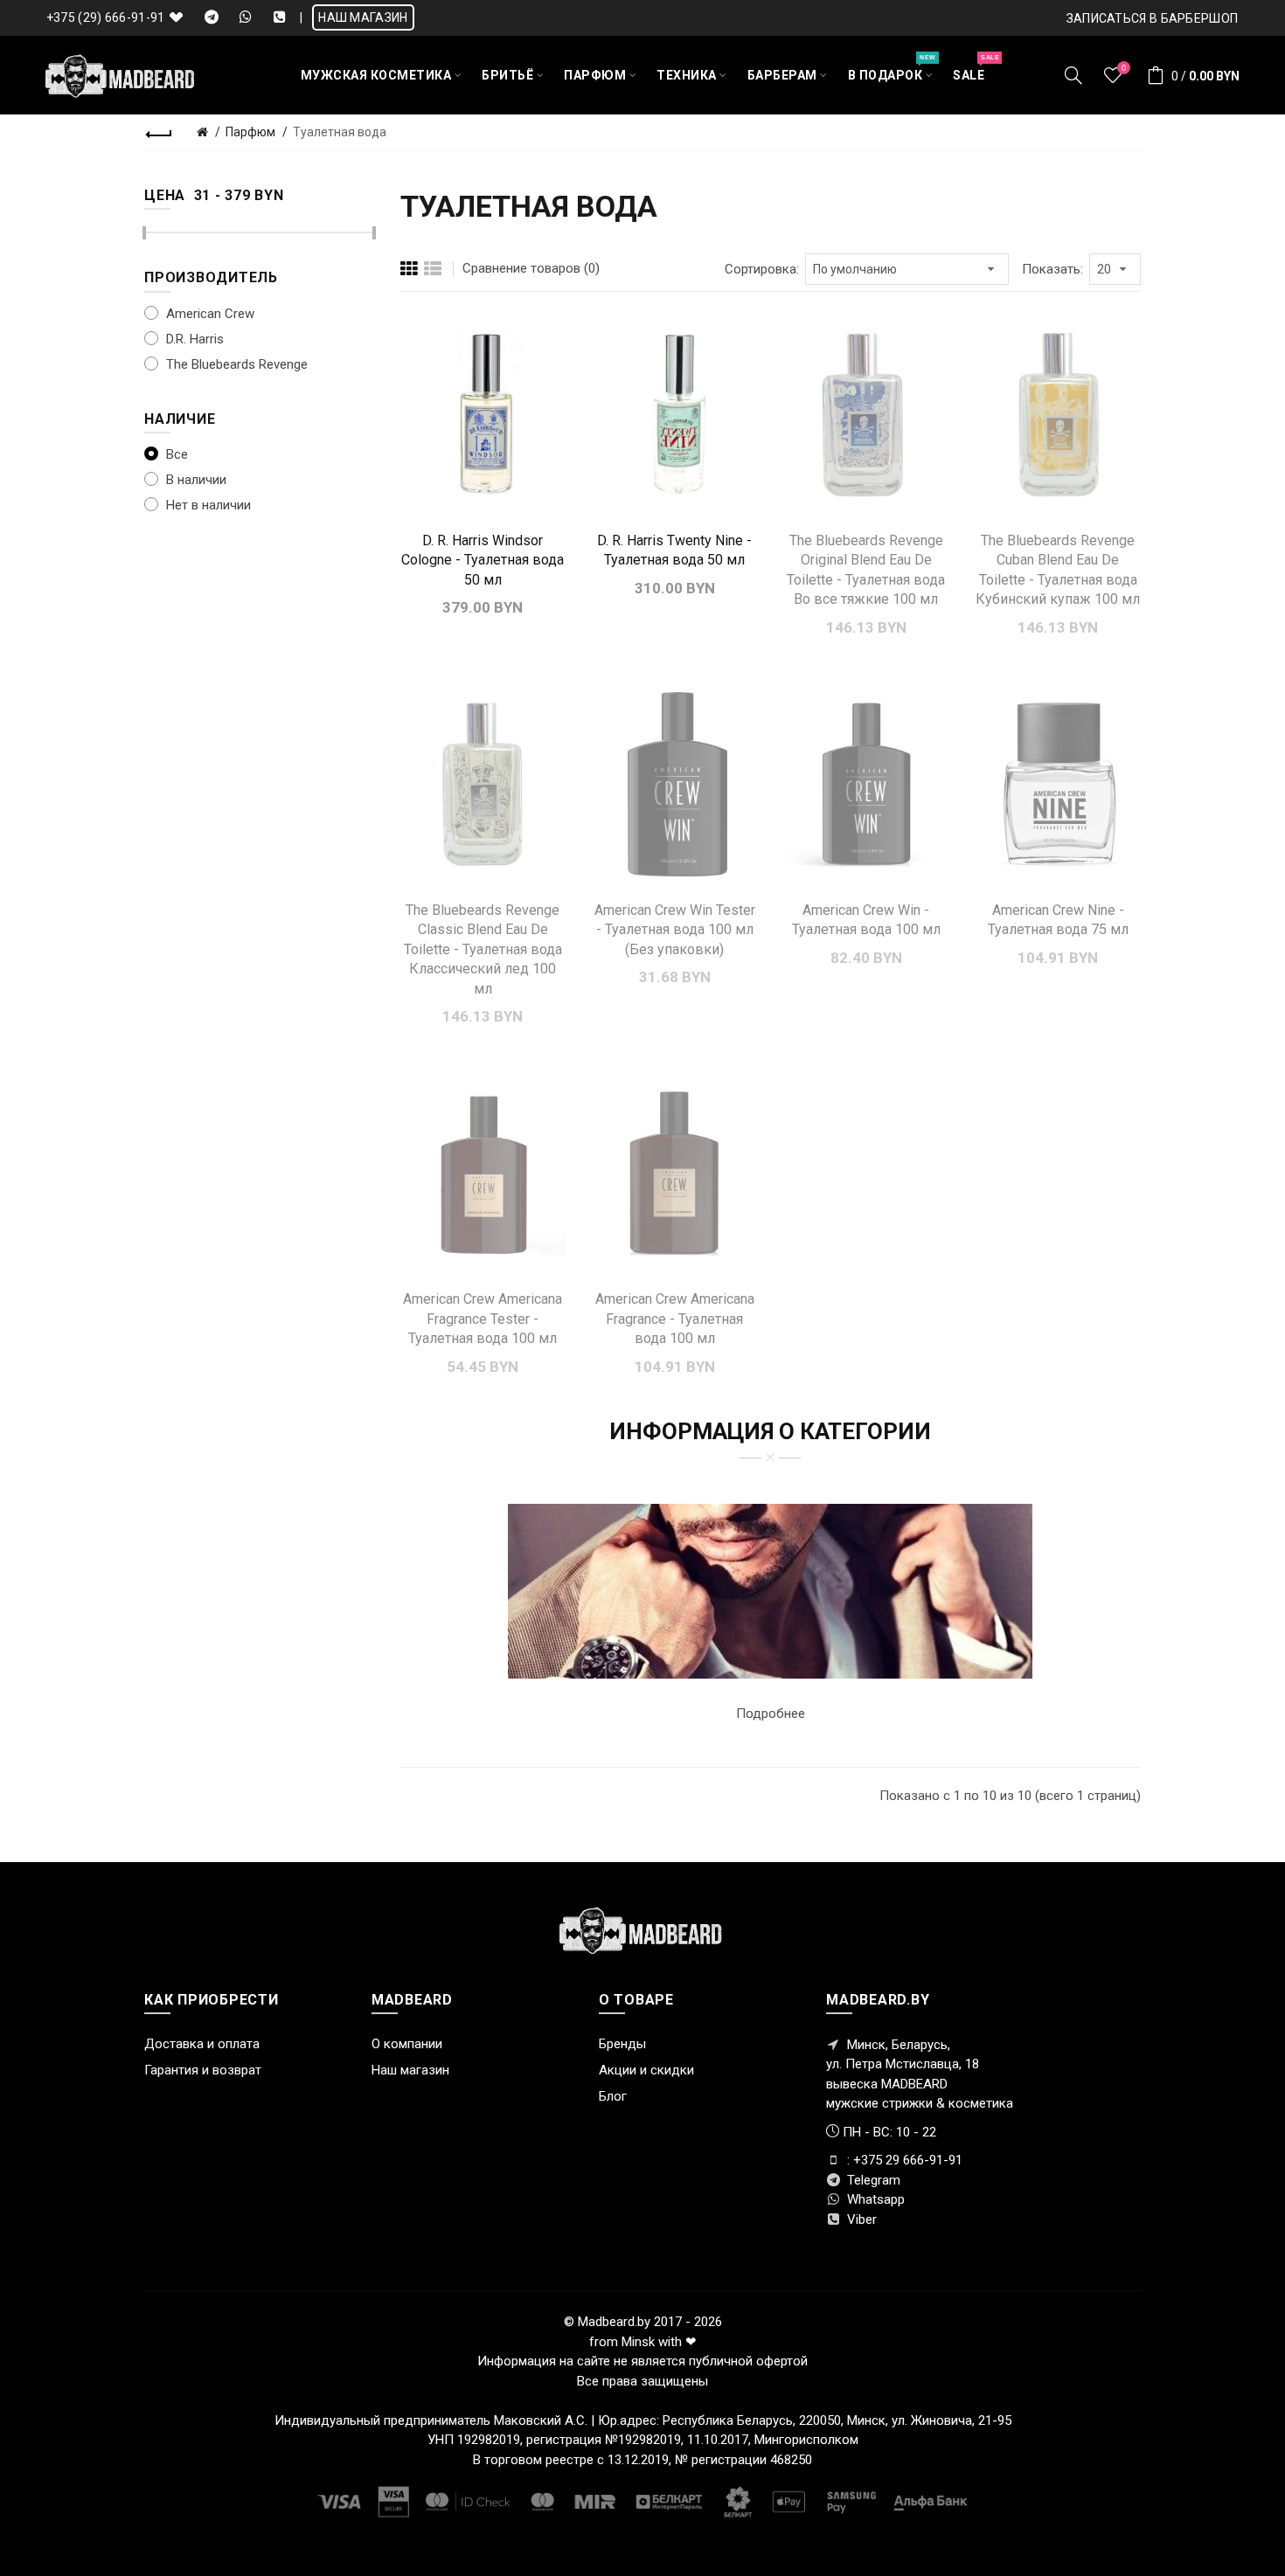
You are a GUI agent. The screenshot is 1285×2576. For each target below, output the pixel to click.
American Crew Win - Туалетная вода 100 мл (866, 920)
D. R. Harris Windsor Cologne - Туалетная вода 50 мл (483, 560)
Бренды (622, 2044)
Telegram (872, 2180)
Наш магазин (410, 2070)
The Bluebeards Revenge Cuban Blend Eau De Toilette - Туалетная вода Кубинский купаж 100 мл (1058, 570)
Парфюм (250, 132)
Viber (860, 2219)
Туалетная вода (340, 132)
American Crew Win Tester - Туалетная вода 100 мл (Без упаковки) (675, 930)
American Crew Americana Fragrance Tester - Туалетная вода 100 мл (483, 1319)
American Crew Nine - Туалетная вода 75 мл (1058, 920)
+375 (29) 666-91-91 (106, 17)
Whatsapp (874, 2199)
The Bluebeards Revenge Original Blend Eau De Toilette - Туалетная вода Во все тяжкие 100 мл (866, 570)
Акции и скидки (646, 2070)
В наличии (194, 480)
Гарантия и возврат (203, 2070)
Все (175, 454)
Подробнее (771, 1714)
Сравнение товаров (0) (531, 268)
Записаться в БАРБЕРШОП (1153, 18)
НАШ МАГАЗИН (363, 17)
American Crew (208, 314)
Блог (613, 2096)
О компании (407, 2044)
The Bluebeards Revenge (235, 364)
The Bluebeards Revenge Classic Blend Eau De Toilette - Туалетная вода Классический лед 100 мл (483, 949)
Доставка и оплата (202, 2044)
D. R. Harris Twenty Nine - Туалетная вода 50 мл (674, 550)
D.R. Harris (193, 339)
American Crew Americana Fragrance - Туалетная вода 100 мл (675, 1319)
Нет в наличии (207, 505)
